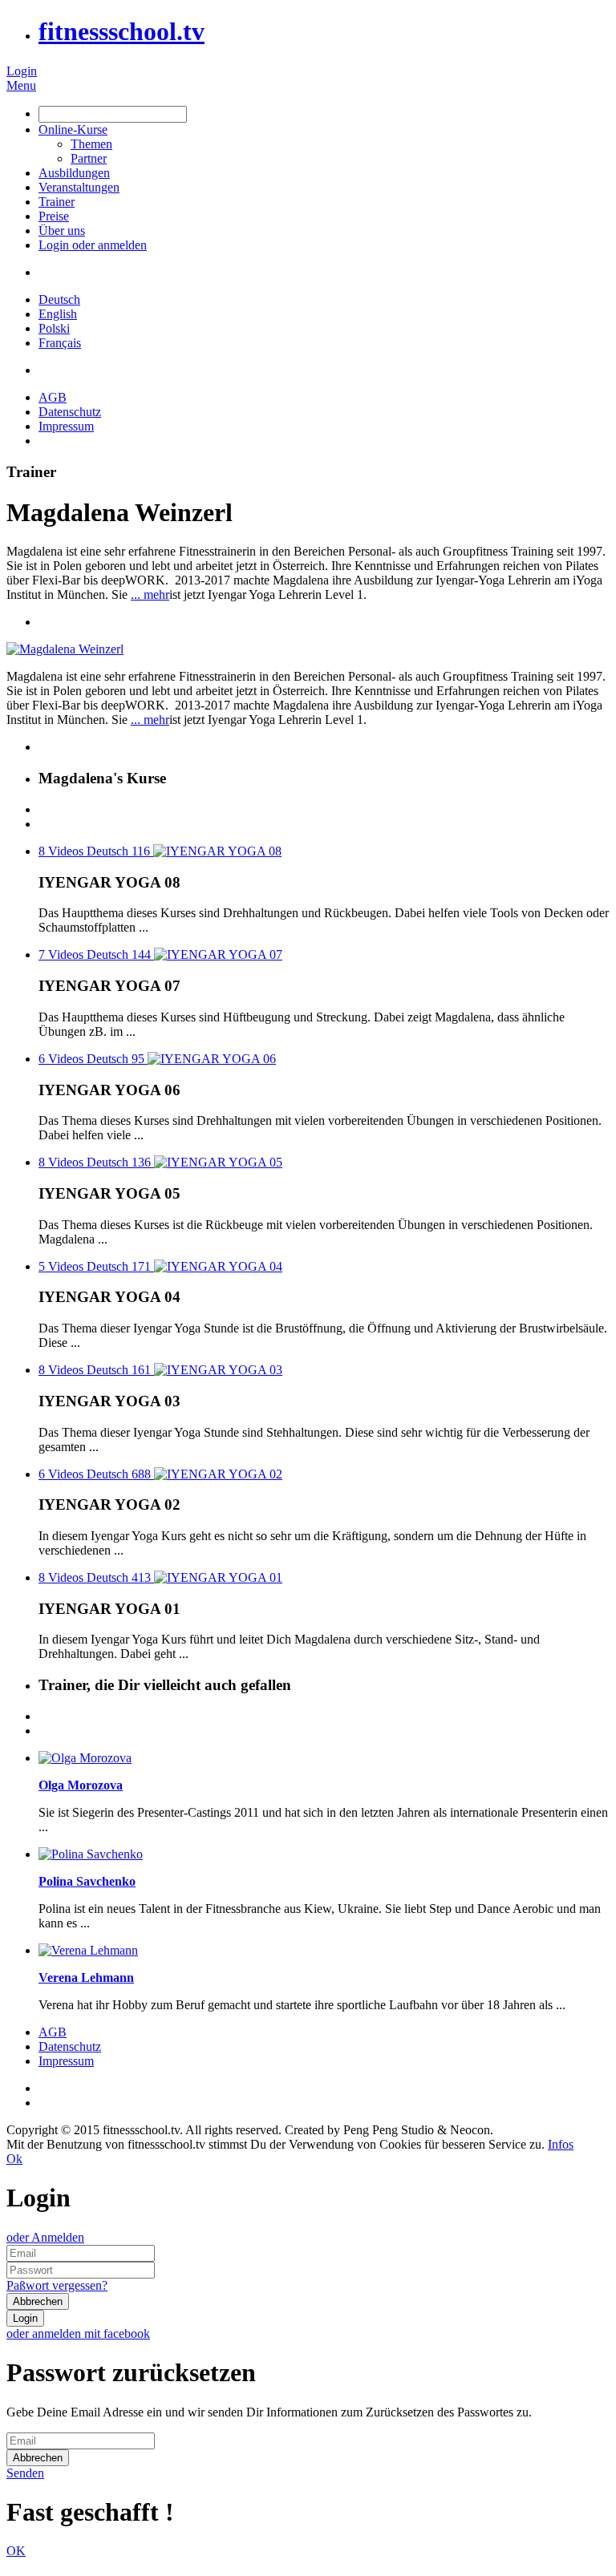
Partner (89, 158)
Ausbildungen (74, 173)
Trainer (57, 202)
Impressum (66, 426)
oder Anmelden (45, 2237)
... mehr (150, 594)
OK (16, 2551)
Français (60, 343)
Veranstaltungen (79, 187)
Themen (91, 144)
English (58, 314)
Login (22, 71)
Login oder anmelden (93, 245)
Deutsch (59, 299)
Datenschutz (70, 412)
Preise (54, 216)
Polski (54, 328)
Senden (25, 2473)
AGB (53, 397)
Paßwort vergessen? (57, 2285)
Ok (14, 2159)
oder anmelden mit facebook (78, 2333)
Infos (561, 2144)
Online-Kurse (73, 129)
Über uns (62, 231)
